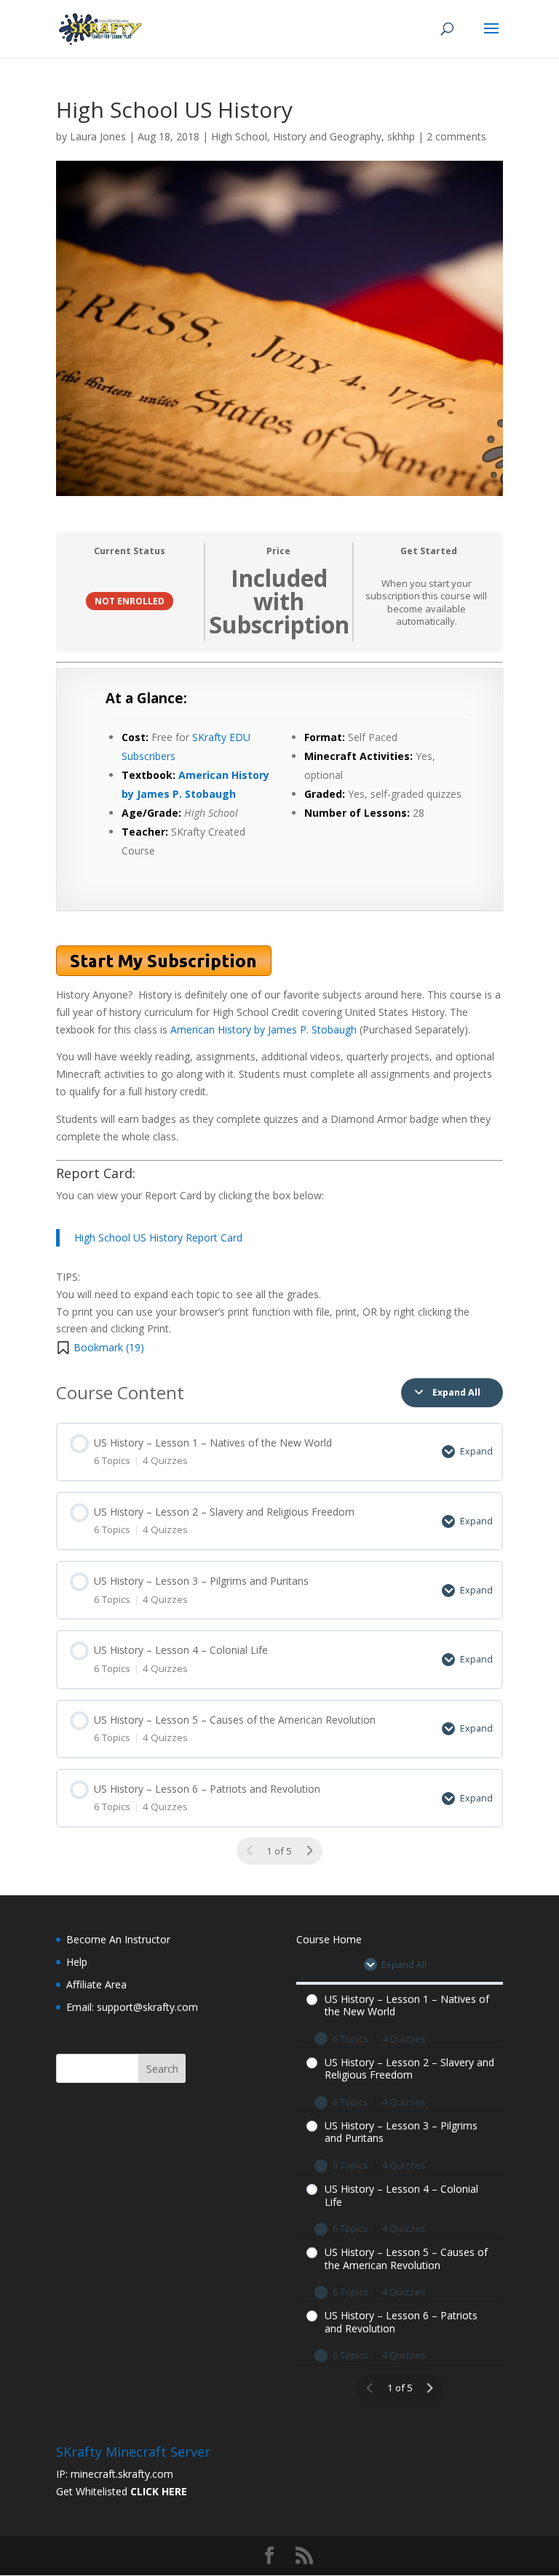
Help (77, 1962)
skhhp (401, 136)
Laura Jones (98, 136)
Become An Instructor (118, 1939)
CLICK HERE (159, 2491)
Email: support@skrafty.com (132, 2007)
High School (239, 136)
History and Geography (327, 136)
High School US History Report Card (158, 1237)
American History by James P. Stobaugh (263, 1029)
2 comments (456, 136)
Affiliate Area (96, 1984)
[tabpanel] (279, 1010)
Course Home (329, 1939)
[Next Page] (309, 1851)
